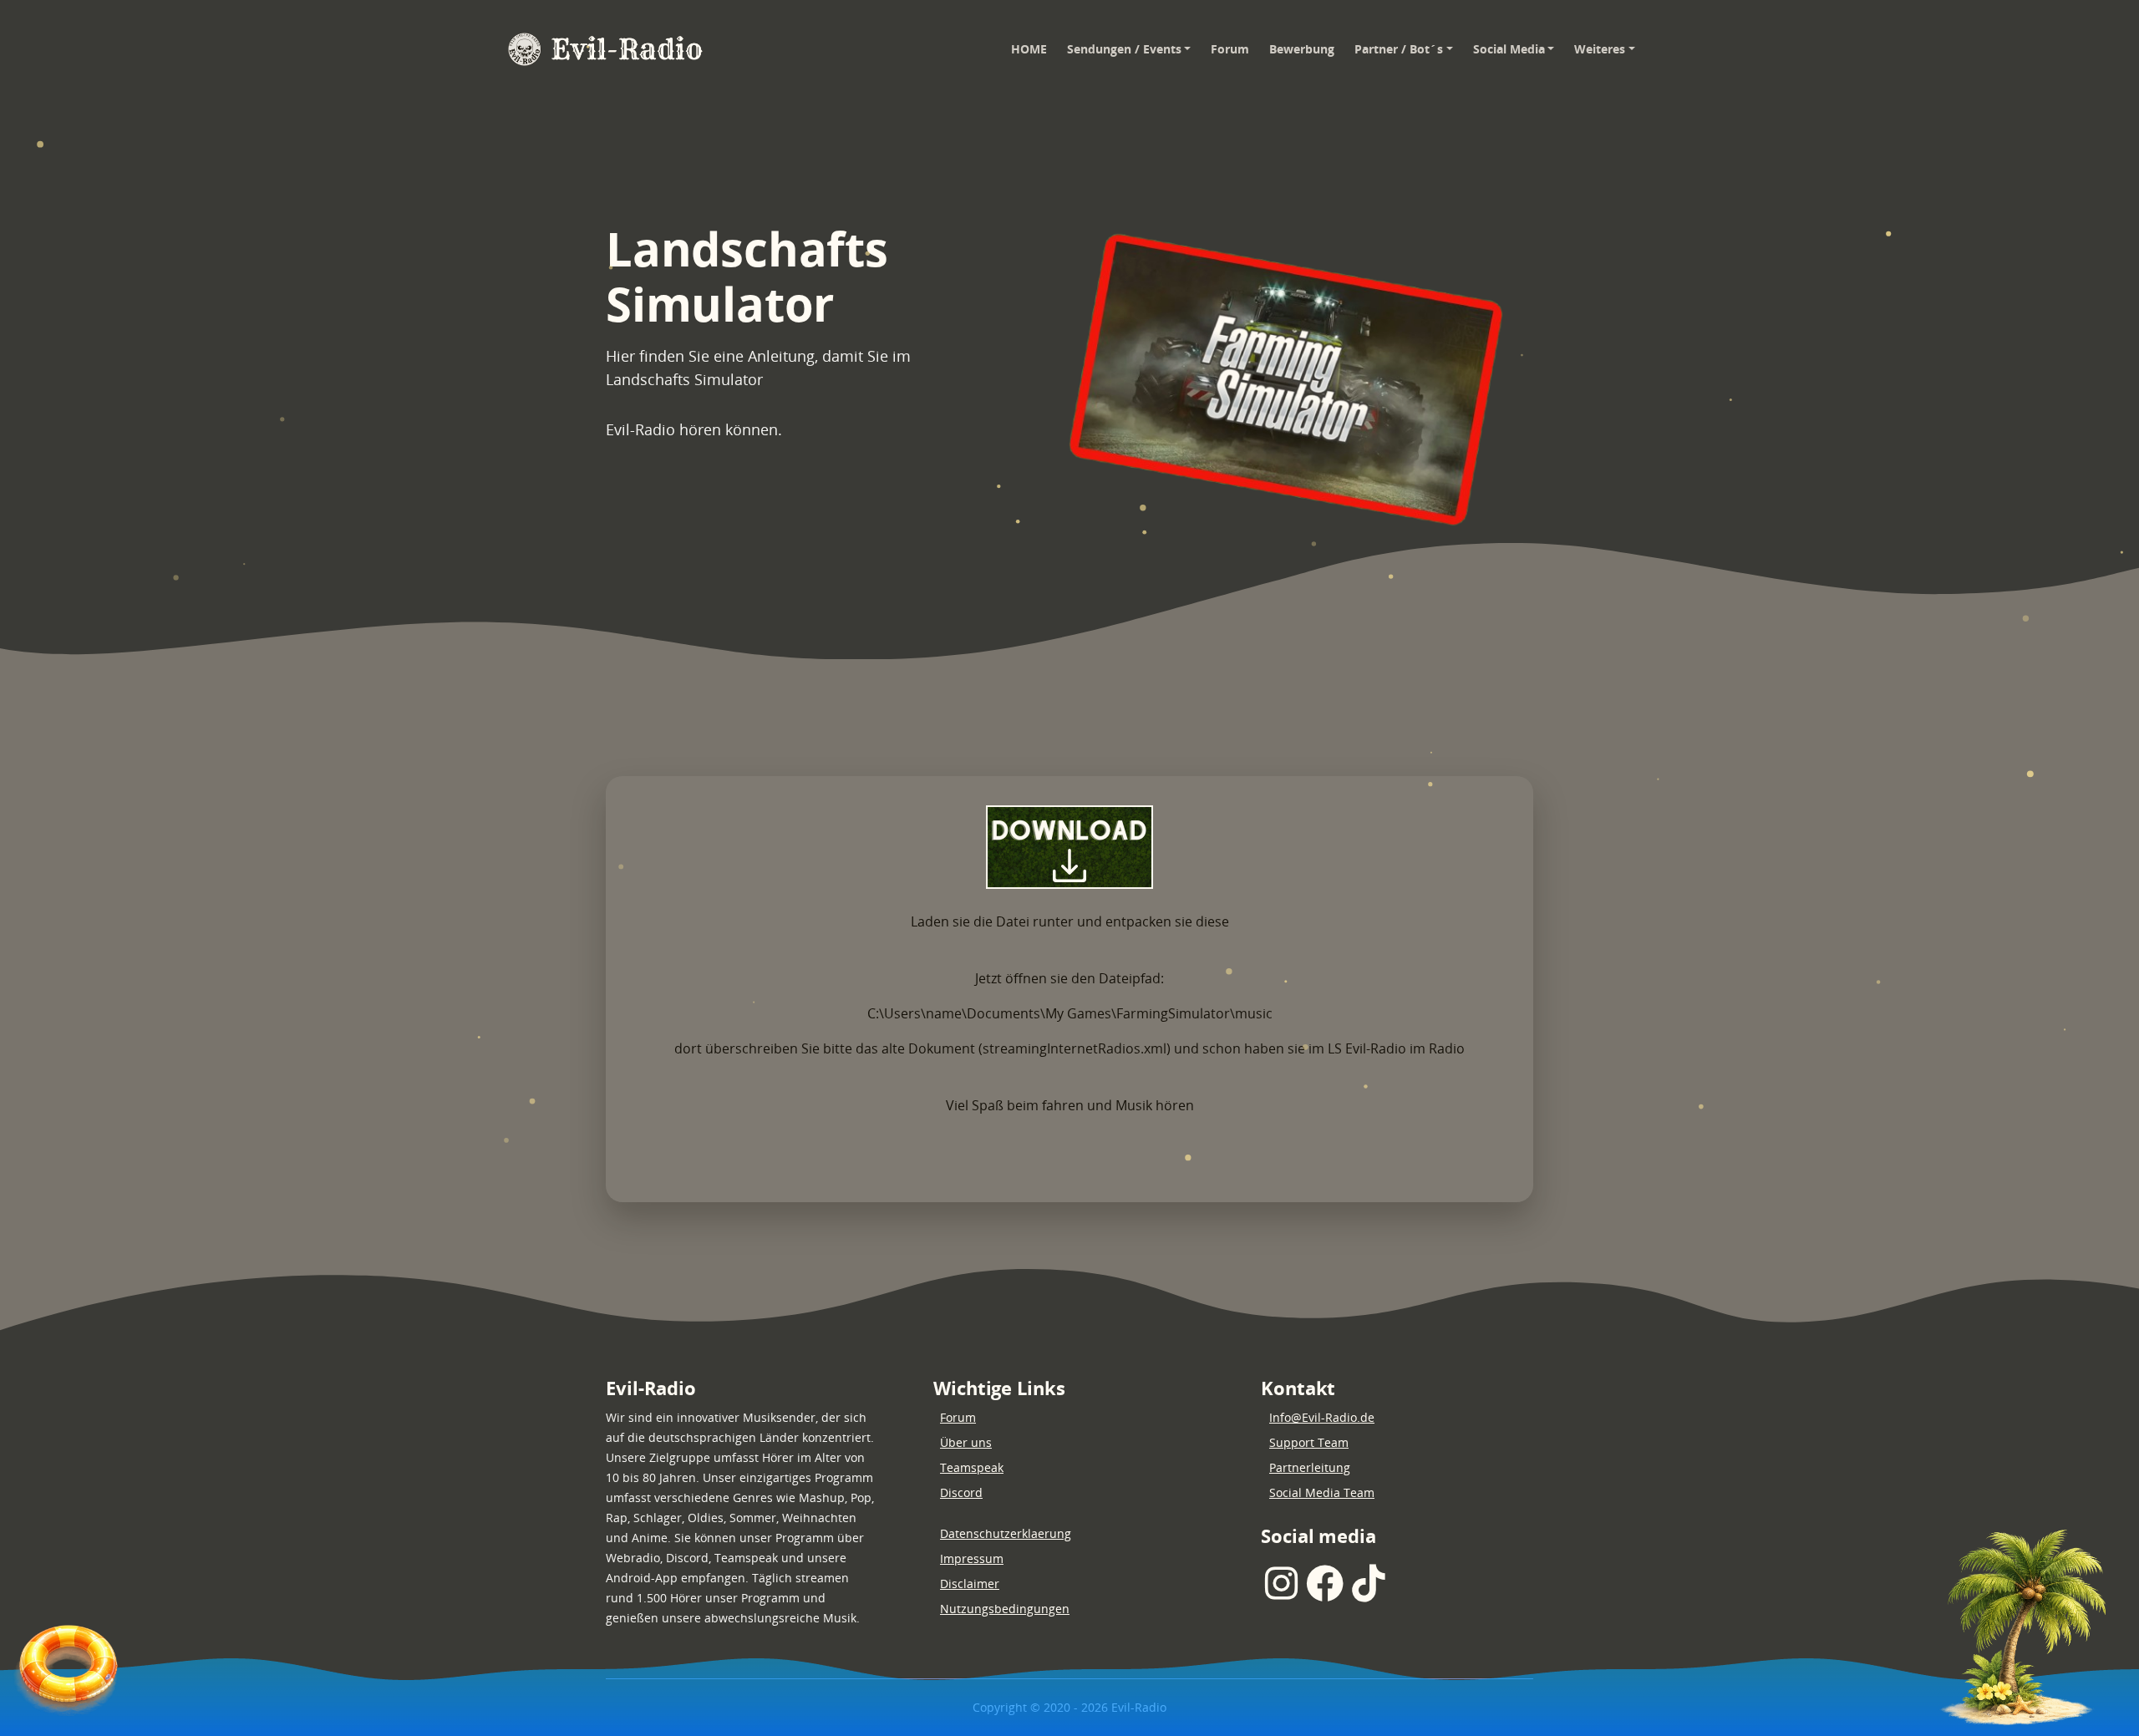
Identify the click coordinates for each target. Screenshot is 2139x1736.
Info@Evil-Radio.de (1322, 1417)
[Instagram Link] (1281, 1584)
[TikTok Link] (1368, 1584)
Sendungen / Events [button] (1124, 49)
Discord (961, 1492)
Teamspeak (972, 1467)
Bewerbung (1302, 49)
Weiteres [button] (1600, 49)
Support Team (1309, 1442)
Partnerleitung (1310, 1467)
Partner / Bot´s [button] (1399, 49)
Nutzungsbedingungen (1005, 1609)
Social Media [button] (1509, 49)
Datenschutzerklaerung (1006, 1533)
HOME (1034, 48)
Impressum (972, 1558)
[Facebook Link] (1325, 1584)
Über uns (966, 1442)
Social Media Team (1322, 1492)
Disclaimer (970, 1584)
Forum (1230, 49)
